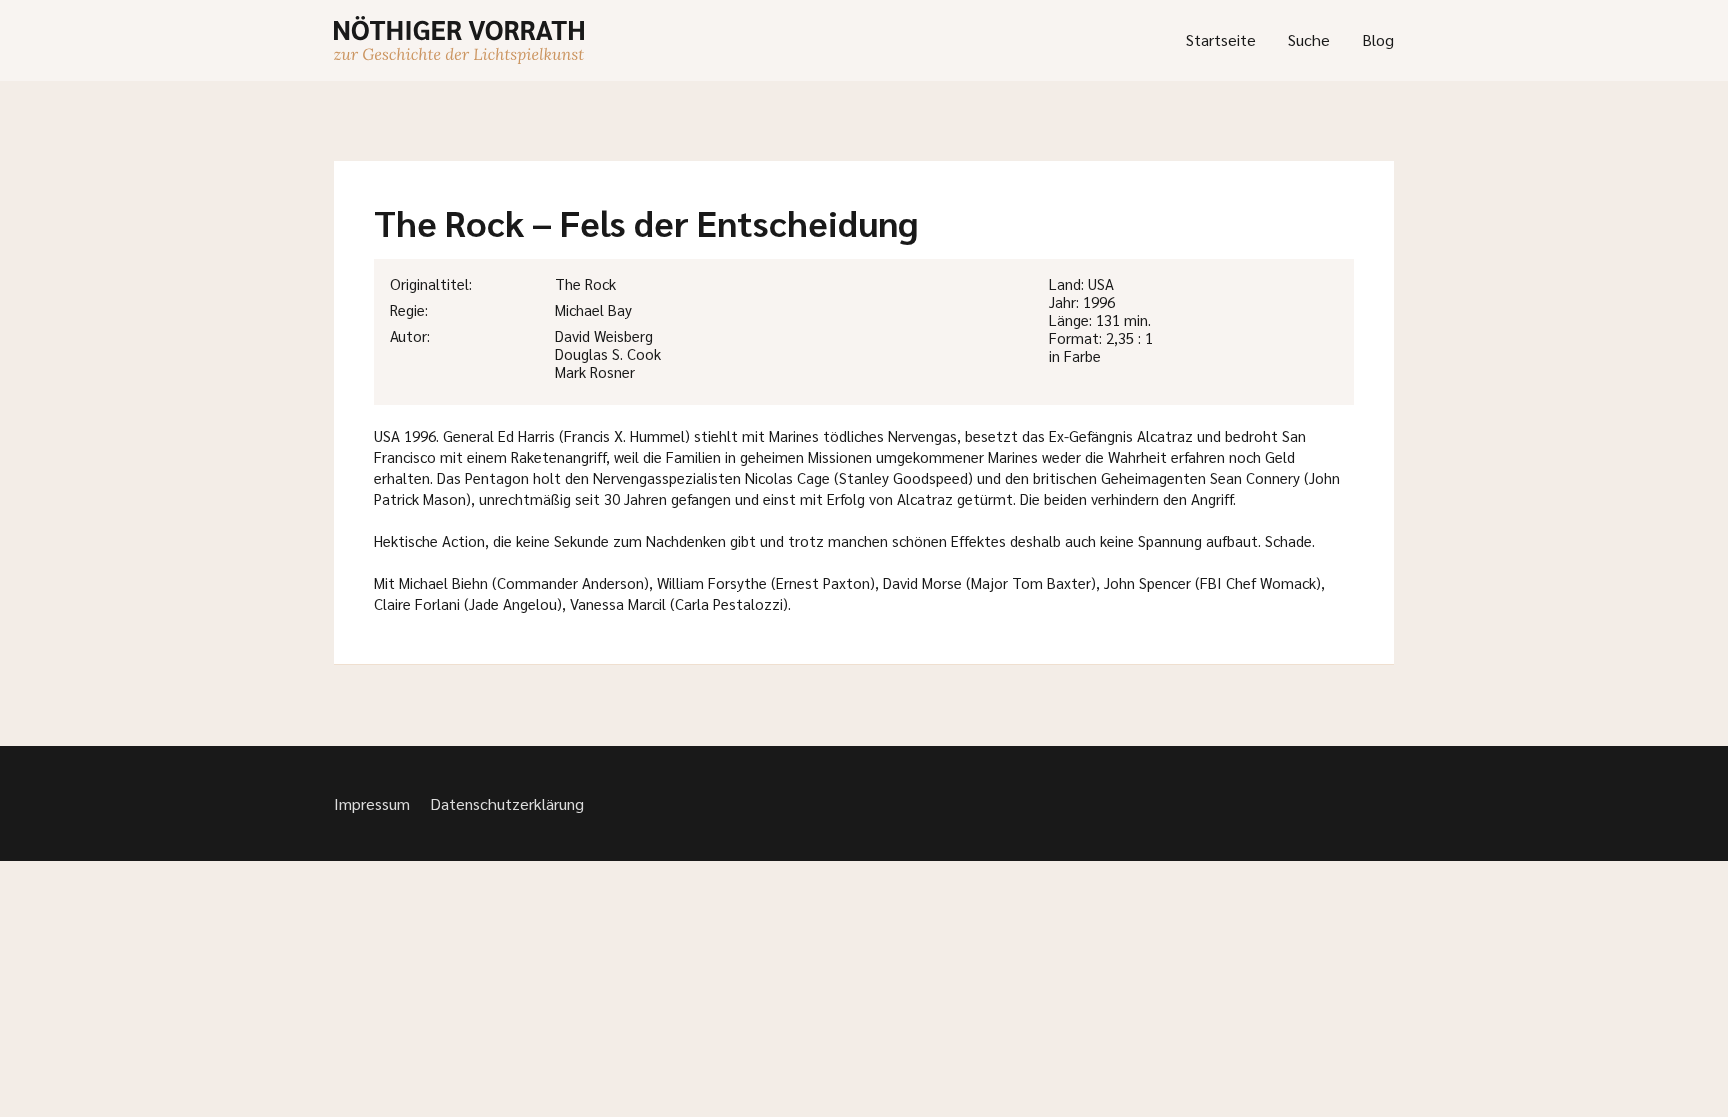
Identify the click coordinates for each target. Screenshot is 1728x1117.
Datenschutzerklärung (507, 803)
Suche (1309, 39)
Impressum (372, 803)
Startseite (1221, 39)
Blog (1378, 39)
